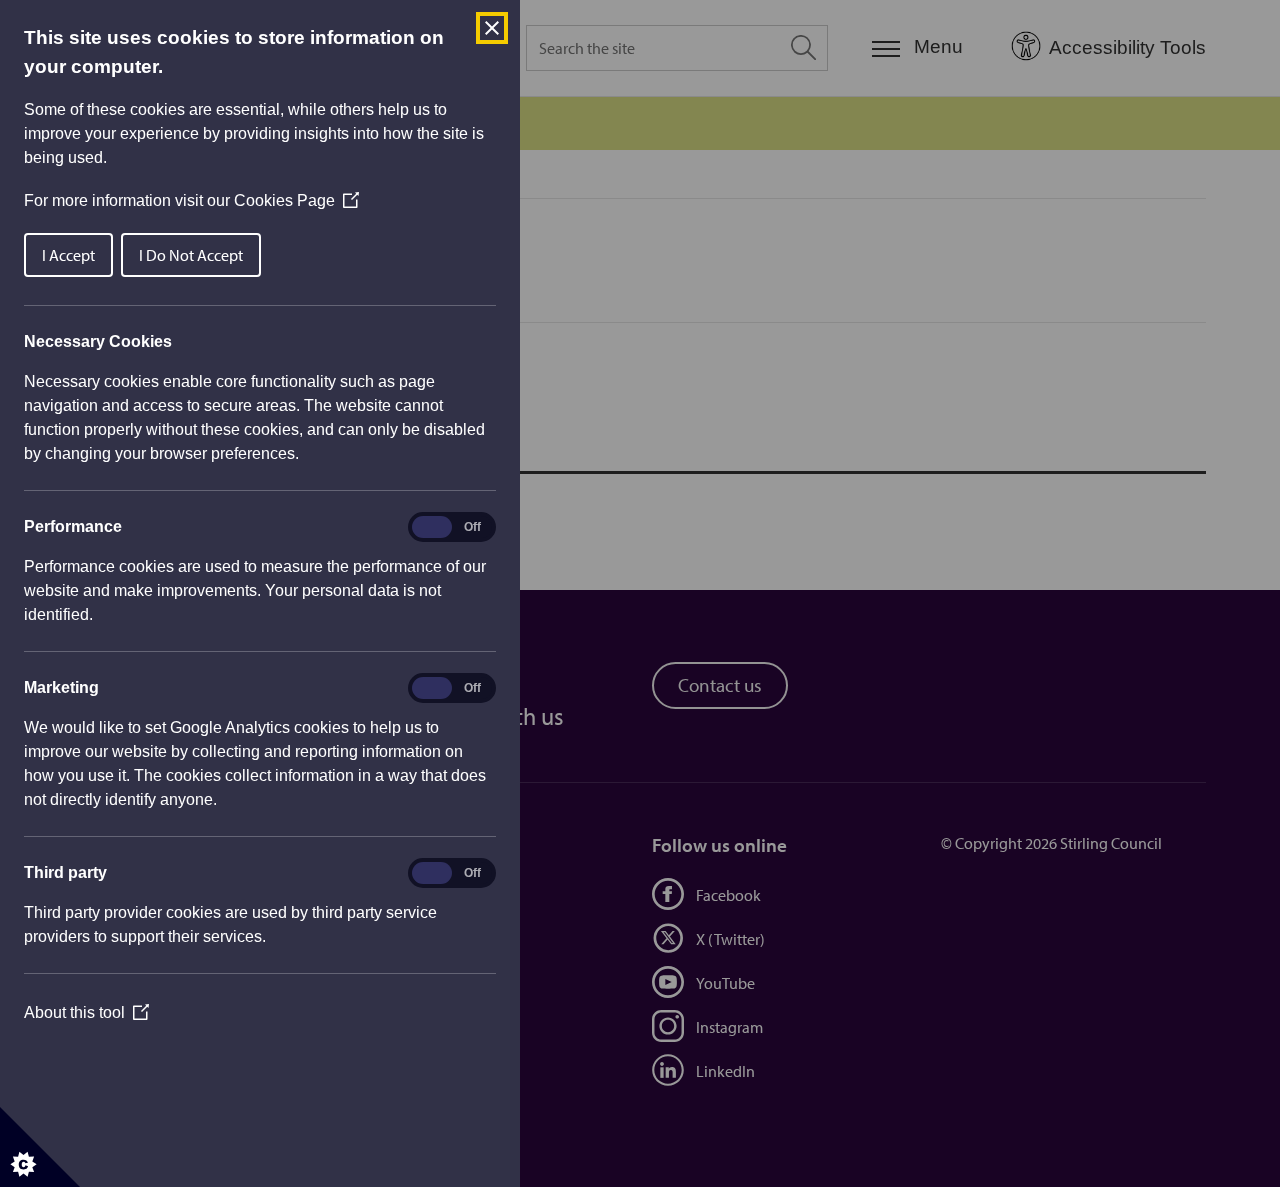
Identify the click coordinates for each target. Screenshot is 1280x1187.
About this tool (86, 1012)
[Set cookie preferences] (40, 1147)
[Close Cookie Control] (492, 28)
